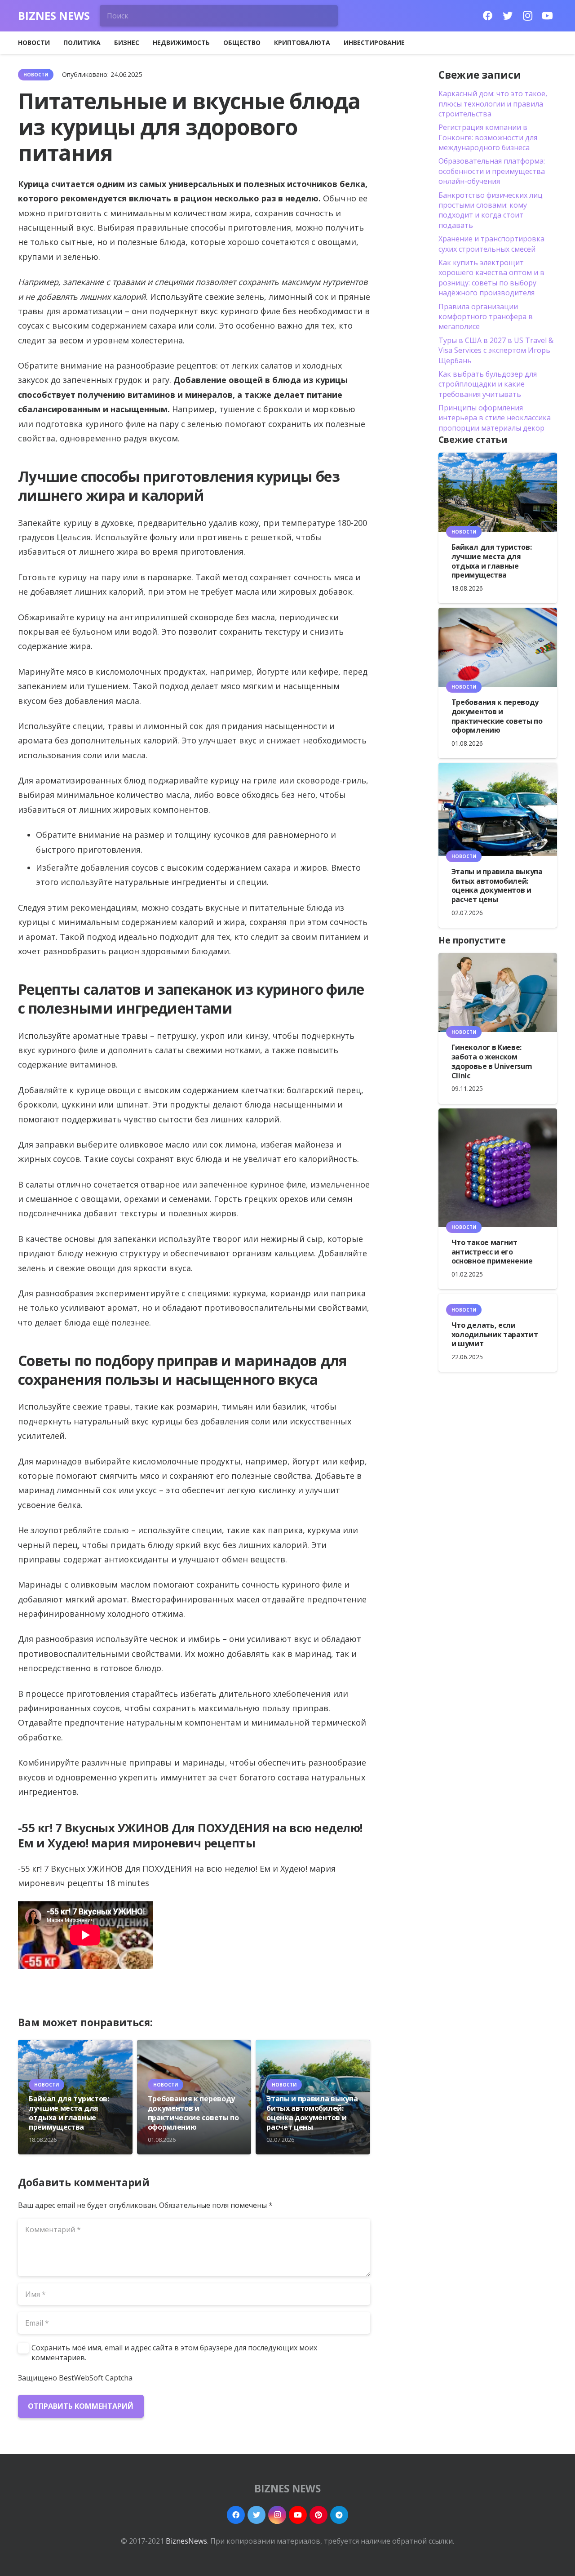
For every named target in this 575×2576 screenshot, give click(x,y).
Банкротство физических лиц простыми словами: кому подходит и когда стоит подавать (491, 210)
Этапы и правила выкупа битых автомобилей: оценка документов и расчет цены (312, 2113)
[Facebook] (488, 16)
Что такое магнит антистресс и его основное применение (492, 1252)
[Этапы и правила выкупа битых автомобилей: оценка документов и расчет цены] (498, 809)
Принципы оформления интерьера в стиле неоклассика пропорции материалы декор (495, 418)
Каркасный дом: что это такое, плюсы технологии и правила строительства (493, 104)
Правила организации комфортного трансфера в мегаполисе (486, 317)
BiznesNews (186, 2541)
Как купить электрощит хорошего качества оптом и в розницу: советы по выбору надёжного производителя (491, 278)
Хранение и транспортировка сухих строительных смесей (491, 244)
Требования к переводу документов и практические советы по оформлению (193, 2113)
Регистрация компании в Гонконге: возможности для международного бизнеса (488, 137)
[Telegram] (339, 2515)
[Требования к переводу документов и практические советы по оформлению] (498, 647)
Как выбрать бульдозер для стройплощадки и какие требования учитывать (488, 384)
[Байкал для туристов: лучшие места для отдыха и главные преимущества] (498, 492)
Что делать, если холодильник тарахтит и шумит (495, 1335)
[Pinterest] (318, 2515)
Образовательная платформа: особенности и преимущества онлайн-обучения (492, 171)
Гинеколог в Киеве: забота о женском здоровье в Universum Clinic (492, 1061)
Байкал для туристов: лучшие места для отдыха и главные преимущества (69, 2113)
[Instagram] (527, 16)
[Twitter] (508, 16)
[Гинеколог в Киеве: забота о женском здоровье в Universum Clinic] (498, 992)
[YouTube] (547, 16)
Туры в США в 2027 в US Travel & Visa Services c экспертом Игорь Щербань (496, 350)
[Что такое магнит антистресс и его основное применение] (498, 1168)
